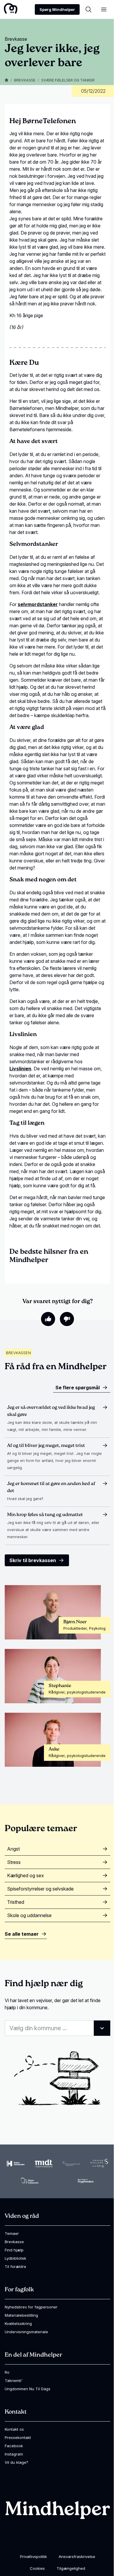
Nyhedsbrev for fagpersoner (31, 2307)
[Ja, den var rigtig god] (48, 1319)
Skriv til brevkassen (33, 1560)
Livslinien (20, 1069)
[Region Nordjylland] (71, 2164)
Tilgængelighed (71, 2568)
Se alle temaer (22, 1934)
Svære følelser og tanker (68, 80)
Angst (13, 1849)
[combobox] (57, 2028)
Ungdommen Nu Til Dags (28, 2389)
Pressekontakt (18, 2437)
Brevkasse (25, 80)
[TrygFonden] (86, 2181)
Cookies (37, 2568)
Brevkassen (18, 1353)
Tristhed (16, 1902)
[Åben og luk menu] (104, 9)
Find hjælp (14, 2250)
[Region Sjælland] (99, 2163)
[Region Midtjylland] (44, 2164)
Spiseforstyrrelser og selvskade (40, 1889)
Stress (14, 1862)
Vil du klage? (17, 2462)
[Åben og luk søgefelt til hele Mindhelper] (88, 9)
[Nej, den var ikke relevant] (67, 1319)
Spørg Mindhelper (57, 9)
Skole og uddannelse (29, 1915)
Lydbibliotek (15, 2258)
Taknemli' (14, 2380)
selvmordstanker (38, 604)
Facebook (14, 2446)
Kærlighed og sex (26, 1875)
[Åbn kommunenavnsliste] (102, 2028)
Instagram (14, 2454)
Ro (7, 2372)
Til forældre (15, 2266)
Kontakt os (14, 2429)
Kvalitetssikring (18, 2323)
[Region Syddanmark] (30, 2181)
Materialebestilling (21, 2315)
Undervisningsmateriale (26, 2332)
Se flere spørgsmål (78, 1388)
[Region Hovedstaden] (16, 2164)
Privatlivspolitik (33, 2557)
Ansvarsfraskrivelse (77, 2557)
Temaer (12, 2233)
